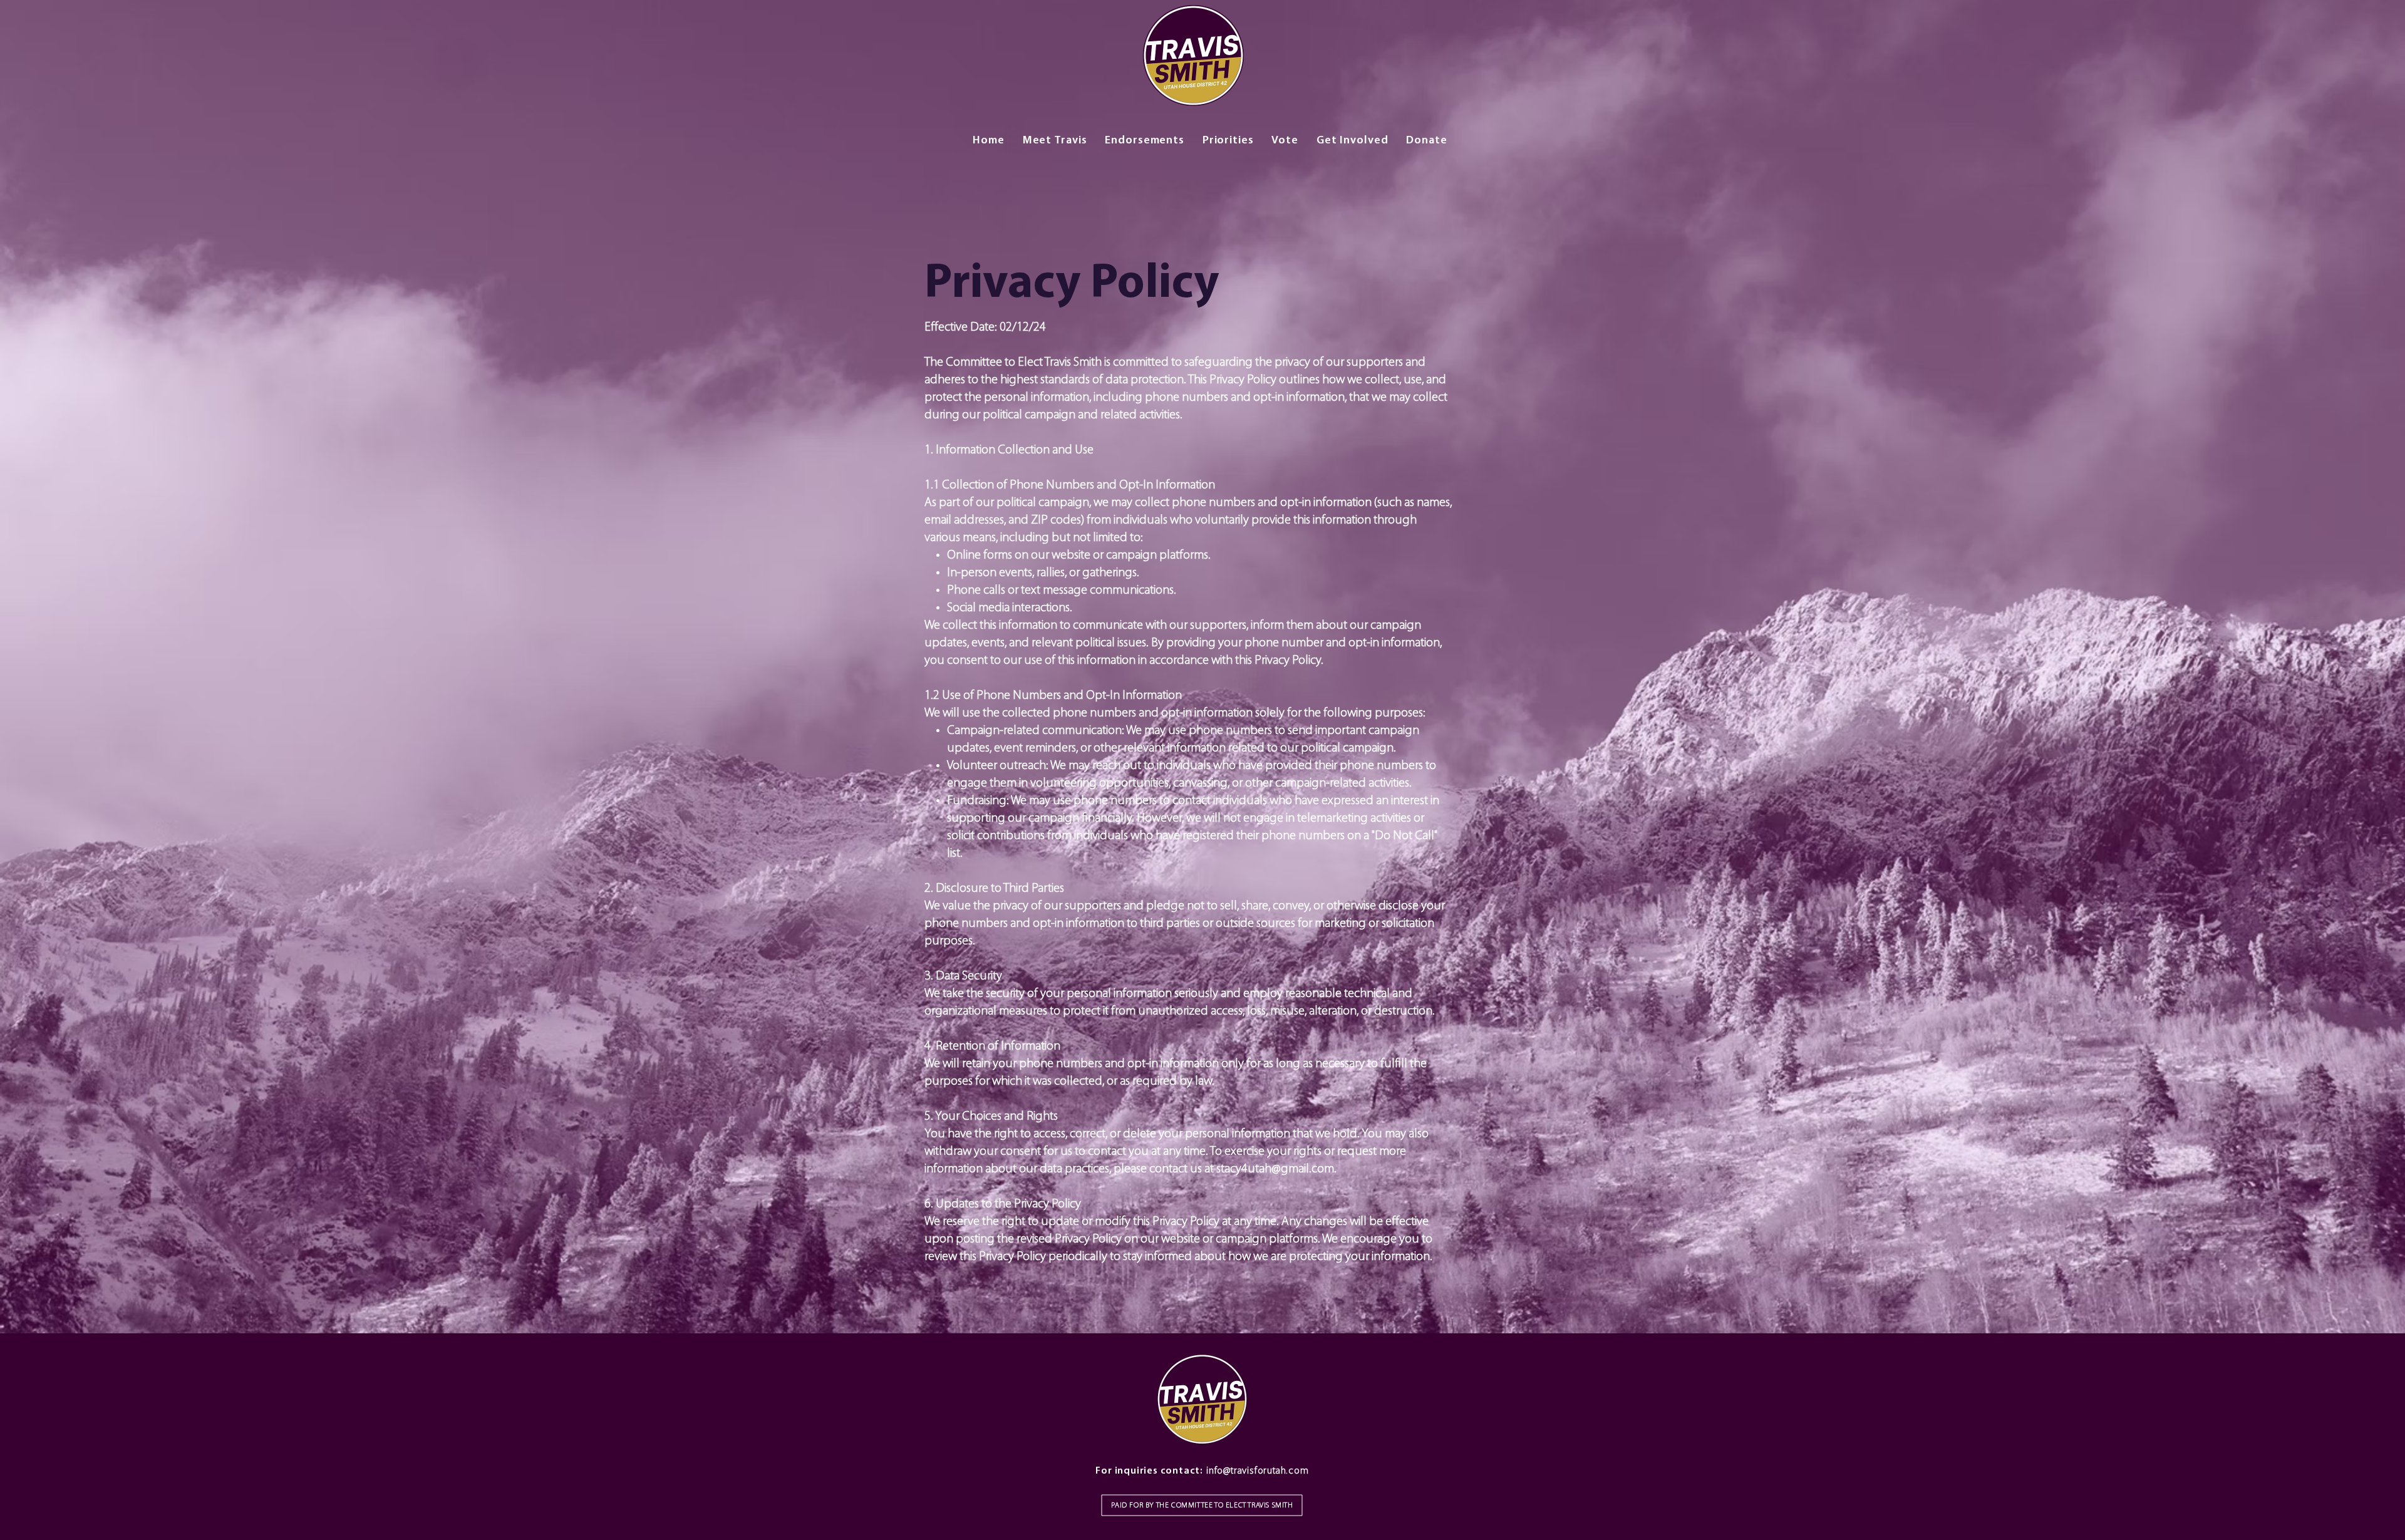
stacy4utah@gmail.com (1275, 1169)
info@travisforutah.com (1258, 1471)
